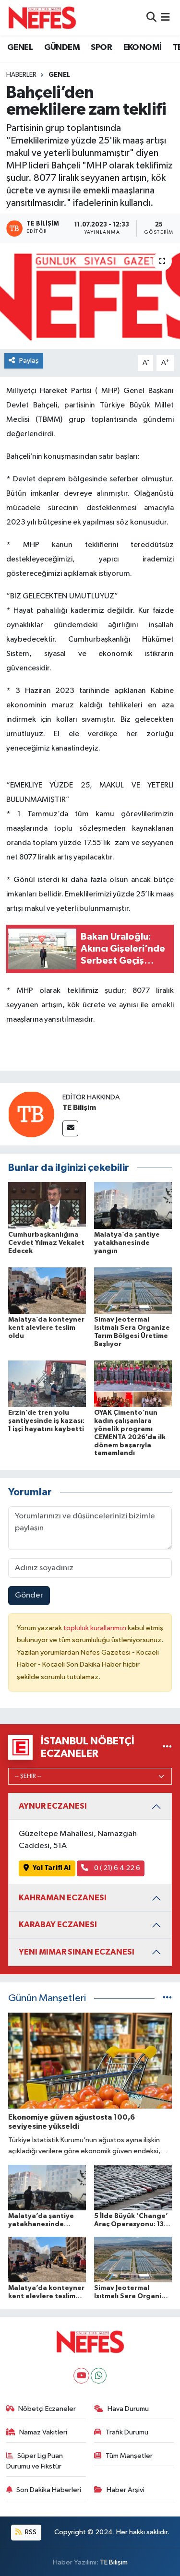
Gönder (29, 1595)
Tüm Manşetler (129, 2456)
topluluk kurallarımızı (96, 1628)
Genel (59, 75)
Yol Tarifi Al (52, 1868)
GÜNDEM (62, 48)
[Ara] (151, 18)
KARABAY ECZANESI (58, 1925)
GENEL (20, 48)
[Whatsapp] (99, 2376)
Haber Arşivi (126, 2490)
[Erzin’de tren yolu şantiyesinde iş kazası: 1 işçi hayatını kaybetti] (47, 1384)
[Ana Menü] (165, 18)
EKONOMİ (143, 48)
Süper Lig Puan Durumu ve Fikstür (35, 2461)
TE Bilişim (79, 1108)
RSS (30, 2532)
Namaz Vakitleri (43, 2432)
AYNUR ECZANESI (53, 1806)
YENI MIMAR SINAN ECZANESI (77, 1952)
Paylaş (29, 361)
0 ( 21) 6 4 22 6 (116, 1868)
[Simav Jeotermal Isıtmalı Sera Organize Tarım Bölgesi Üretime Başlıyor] (133, 1290)
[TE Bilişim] (31, 1114)
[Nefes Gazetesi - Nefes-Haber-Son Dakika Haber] (42, 18)
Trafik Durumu (127, 2432)
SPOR (101, 48)
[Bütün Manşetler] (167, 1998)
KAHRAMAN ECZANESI (63, 1898)
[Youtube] (81, 2376)
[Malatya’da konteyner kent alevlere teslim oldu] (47, 1290)
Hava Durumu (128, 2409)
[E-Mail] (70, 1128)
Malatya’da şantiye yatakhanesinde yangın (127, 1243)
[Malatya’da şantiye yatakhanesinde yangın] (133, 1205)
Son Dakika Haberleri (49, 2490)
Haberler (21, 75)
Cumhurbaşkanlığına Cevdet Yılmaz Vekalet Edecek (46, 1243)
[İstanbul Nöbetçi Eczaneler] (167, 1747)
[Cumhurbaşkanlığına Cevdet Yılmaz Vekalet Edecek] (47, 1205)
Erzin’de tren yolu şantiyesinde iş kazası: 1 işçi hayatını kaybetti (46, 1421)
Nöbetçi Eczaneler (47, 2409)
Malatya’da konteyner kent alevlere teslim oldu (46, 1328)
